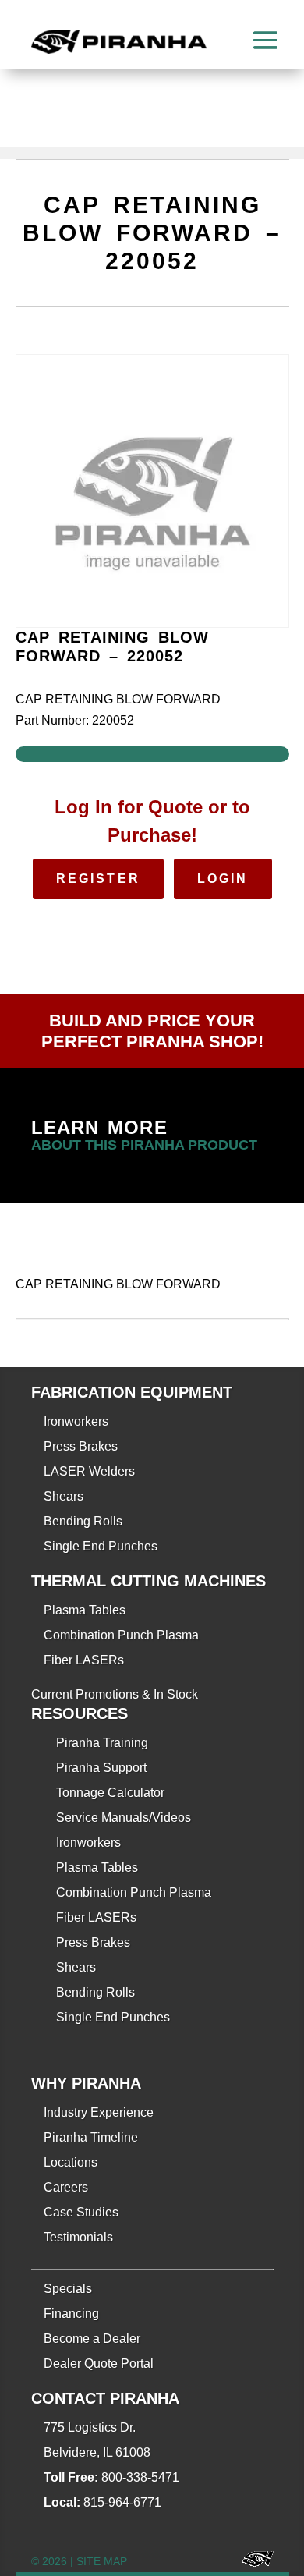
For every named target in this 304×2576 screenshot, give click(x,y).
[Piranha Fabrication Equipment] (252, 2562)
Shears (64, 1496)
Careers (66, 2187)
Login (223, 879)
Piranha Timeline (91, 2137)
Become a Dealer (92, 2339)
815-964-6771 (122, 2502)
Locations (71, 2162)
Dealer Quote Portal (99, 2363)
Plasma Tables (85, 1610)
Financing (71, 2314)
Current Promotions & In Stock (115, 1694)
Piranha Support (101, 1768)
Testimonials (78, 2237)
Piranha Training (102, 1743)
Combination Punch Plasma (121, 1635)
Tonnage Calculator (110, 1793)
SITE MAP (102, 2561)
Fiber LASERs (84, 1660)
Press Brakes (81, 1446)
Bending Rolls (83, 1521)
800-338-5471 (140, 2477)
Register (99, 879)
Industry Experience (99, 2112)
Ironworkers (76, 1421)
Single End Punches (101, 1546)
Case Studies (81, 2212)
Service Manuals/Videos (124, 1818)
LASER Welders (89, 1471)
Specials (68, 2289)
